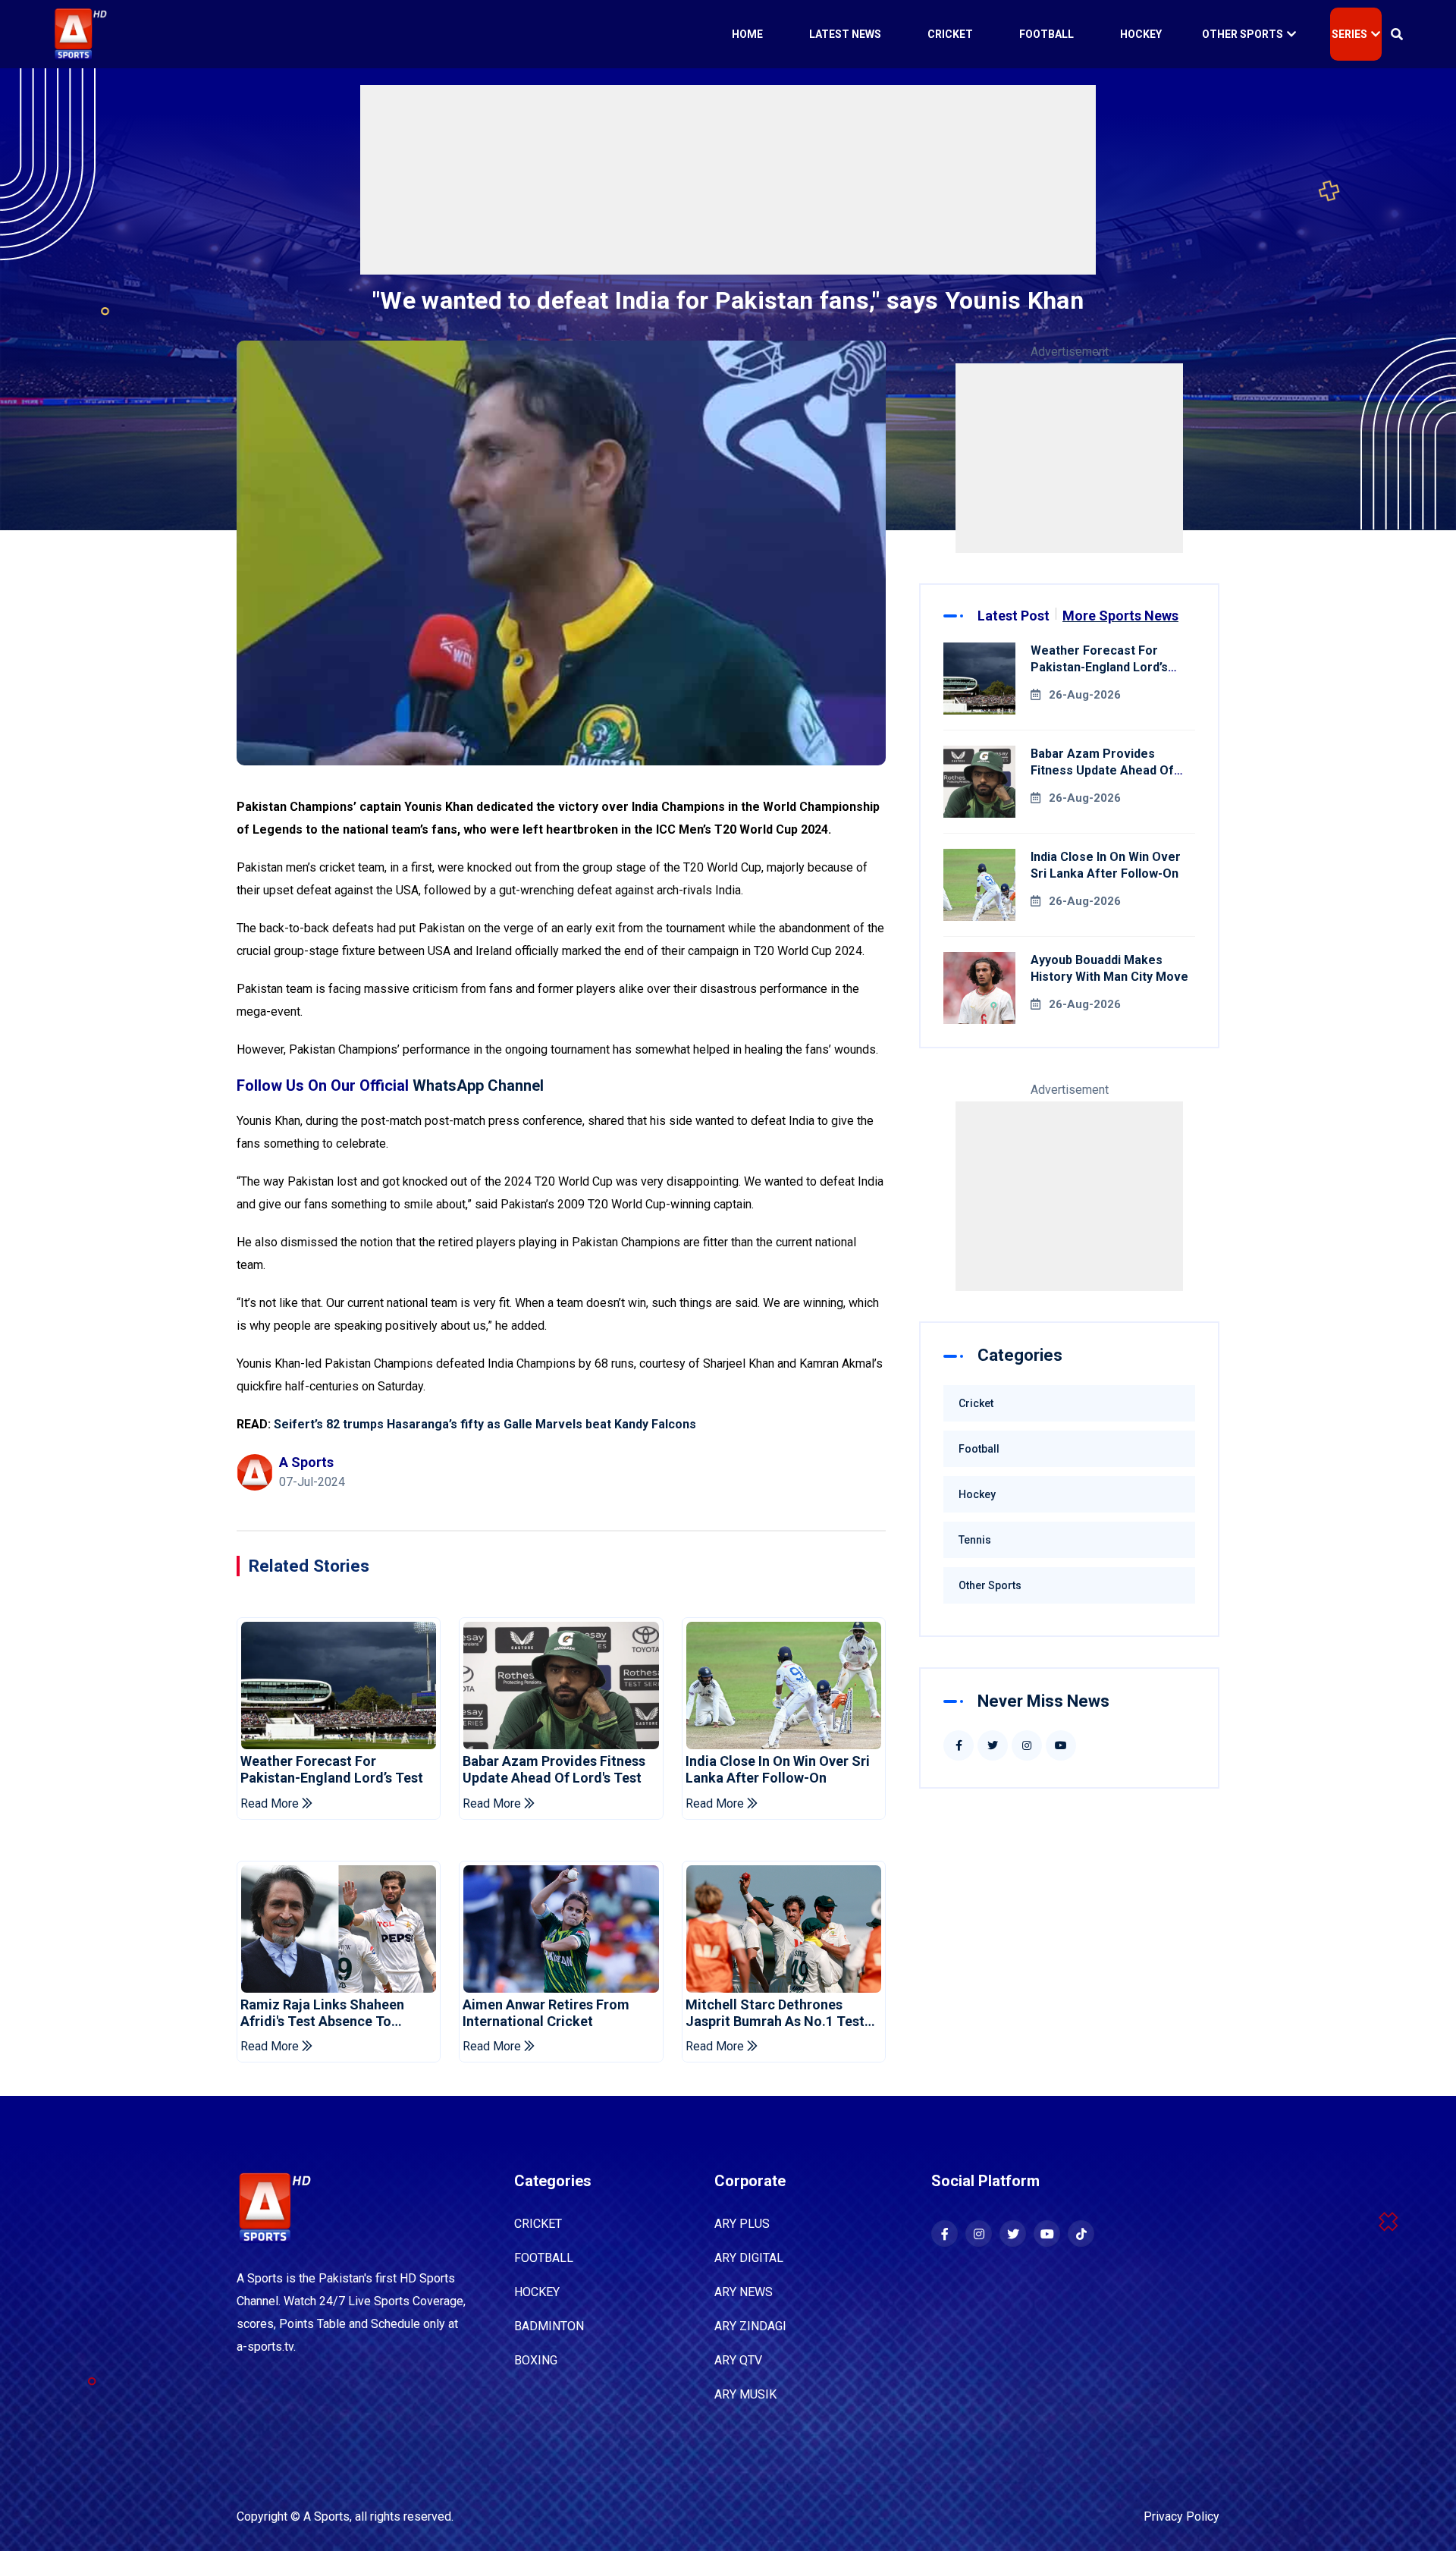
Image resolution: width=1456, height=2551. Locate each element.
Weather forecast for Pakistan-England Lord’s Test (332, 1769)
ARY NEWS (744, 2292)
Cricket (950, 34)
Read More (271, 1803)
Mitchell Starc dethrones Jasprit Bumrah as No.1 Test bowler (775, 2013)
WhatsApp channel (478, 1085)
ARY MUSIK (745, 2394)
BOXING (536, 2360)
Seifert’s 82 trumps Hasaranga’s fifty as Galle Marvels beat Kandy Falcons (485, 1424)
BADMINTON (549, 2326)
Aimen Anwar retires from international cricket (546, 2013)
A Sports (326, 2516)
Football (1046, 34)
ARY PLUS (742, 2224)
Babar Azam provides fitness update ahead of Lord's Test (554, 1769)
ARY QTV (738, 2360)
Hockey (1141, 34)
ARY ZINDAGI (750, 2326)
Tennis (975, 1540)
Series (1349, 34)
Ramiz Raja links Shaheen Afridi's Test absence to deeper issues (322, 2013)
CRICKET (538, 2224)
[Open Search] (1397, 34)
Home (747, 34)
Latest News (845, 34)
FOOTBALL (544, 2258)
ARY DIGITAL (749, 2258)
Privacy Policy (1181, 2516)
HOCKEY (537, 2292)
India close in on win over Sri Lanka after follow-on (778, 1769)
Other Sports (1243, 34)
